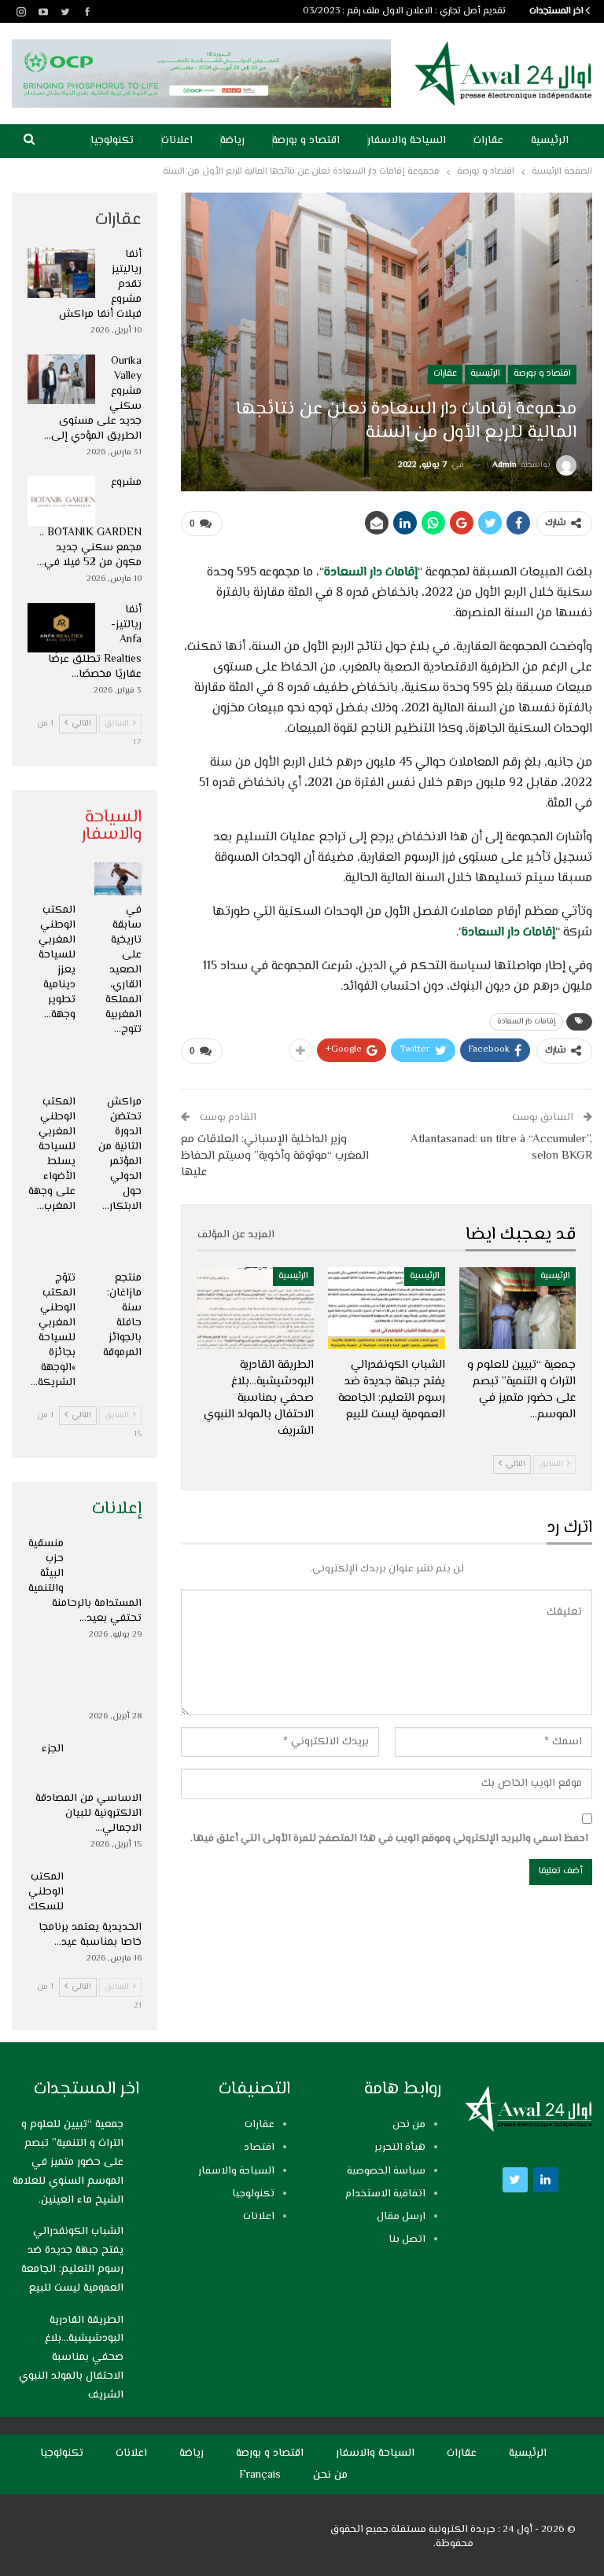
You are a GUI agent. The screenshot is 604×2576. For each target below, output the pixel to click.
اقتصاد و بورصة (306, 141)
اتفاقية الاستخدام (385, 2194)
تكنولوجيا (112, 141)
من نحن (409, 2125)
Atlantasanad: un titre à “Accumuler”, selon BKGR (501, 1148)
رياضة (232, 141)
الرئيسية (550, 141)
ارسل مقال (401, 2217)
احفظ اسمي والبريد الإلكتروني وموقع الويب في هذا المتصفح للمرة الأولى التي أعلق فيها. (389, 1839)
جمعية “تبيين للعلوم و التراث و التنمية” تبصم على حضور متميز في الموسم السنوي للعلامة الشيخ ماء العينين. (68, 2162)
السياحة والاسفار (407, 141)
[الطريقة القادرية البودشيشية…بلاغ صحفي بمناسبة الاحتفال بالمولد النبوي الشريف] (256, 1308)
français (260, 2475)
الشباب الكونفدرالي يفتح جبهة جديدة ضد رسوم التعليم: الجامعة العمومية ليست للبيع (72, 2260)
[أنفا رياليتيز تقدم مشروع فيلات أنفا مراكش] (61, 273)
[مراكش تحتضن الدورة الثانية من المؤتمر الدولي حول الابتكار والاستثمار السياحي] (118, 1070)
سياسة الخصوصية (386, 2171)
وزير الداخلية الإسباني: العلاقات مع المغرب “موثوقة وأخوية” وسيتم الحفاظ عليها (275, 1156)
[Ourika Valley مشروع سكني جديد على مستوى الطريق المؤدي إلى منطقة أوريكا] (61, 380)
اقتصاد (259, 2148)
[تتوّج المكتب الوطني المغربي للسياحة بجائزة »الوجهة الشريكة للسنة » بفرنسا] (52, 1247)
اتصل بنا (407, 2240)
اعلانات (177, 141)
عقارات (488, 141)
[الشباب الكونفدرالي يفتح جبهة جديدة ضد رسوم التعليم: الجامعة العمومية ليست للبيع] (386, 1308)
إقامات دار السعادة (371, 573)
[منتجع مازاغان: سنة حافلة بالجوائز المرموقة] (118, 1247)
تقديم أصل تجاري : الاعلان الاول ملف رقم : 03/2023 (404, 11)
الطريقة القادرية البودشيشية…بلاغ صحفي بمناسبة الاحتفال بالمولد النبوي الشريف (71, 2358)
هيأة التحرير (400, 2148)
